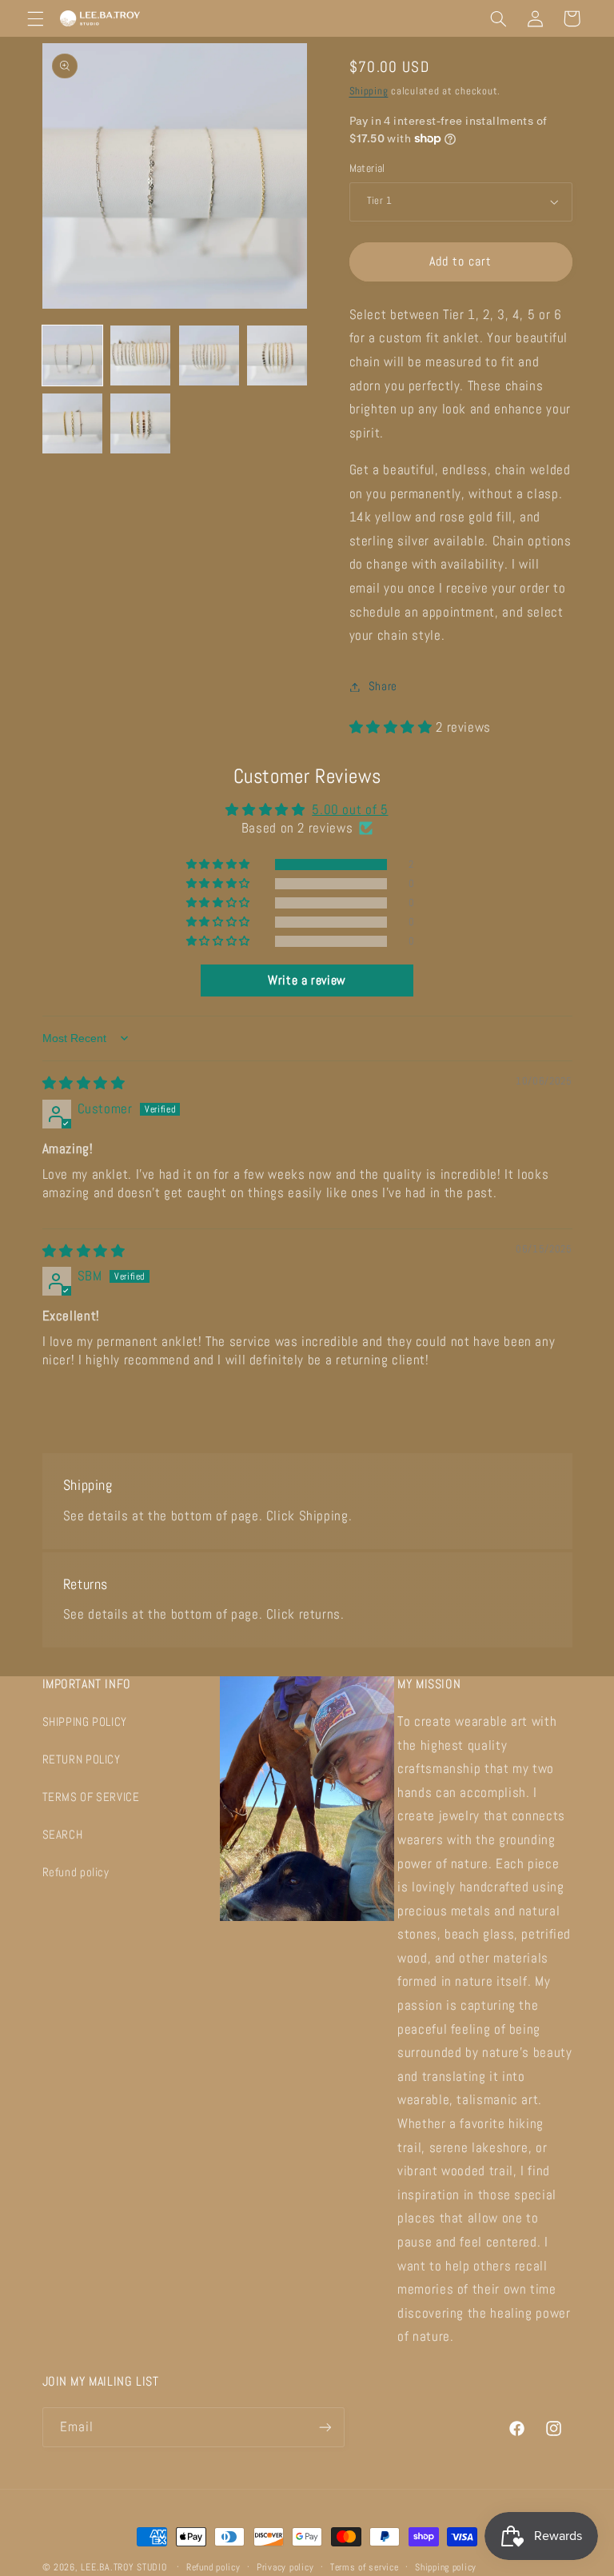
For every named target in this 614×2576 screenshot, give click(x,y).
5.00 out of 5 (350, 810)
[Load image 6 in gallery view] (140, 423)
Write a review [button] (307, 980)
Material (367, 168)
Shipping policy (446, 2567)
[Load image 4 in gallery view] (277, 355)
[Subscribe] (325, 2427)
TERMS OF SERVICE (91, 1797)
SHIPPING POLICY (85, 1722)
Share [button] (383, 686)
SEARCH (63, 1835)
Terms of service (365, 2567)
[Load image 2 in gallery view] (140, 355)
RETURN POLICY (82, 1759)
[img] (84, 1083)
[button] (35, 18)
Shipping (369, 91)
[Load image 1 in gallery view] (72, 355)
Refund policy (76, 1872)
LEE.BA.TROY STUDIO (124, 2567)
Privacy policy (285, 2567)
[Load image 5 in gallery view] (72, 423)
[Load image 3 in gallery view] (209, 355)
